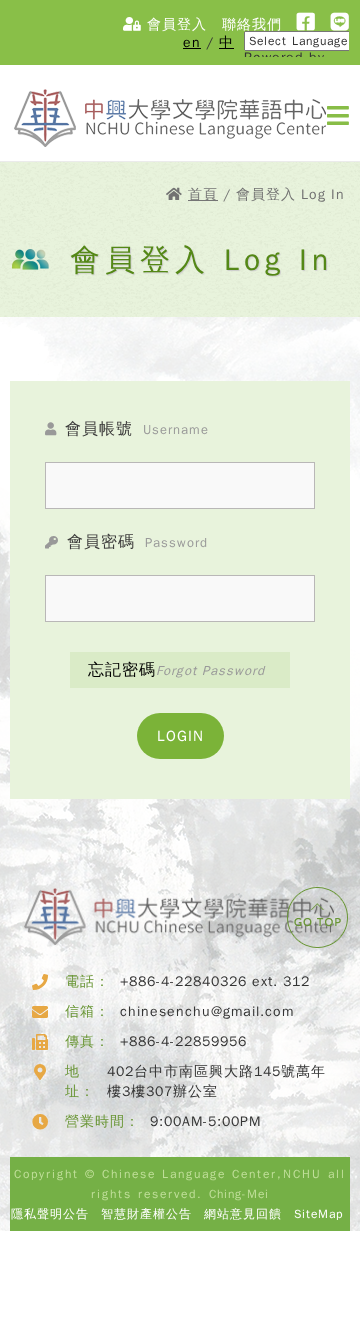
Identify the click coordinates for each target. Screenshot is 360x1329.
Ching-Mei (239, 1194)
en (192, 42)
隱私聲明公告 (50, 1214)
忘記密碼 (176, 670)
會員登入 (174, 24)
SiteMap (318, 1214)
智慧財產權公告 (146, 1214)
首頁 (203, 194)
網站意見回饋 (243, 1214)
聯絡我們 (252, 24)
